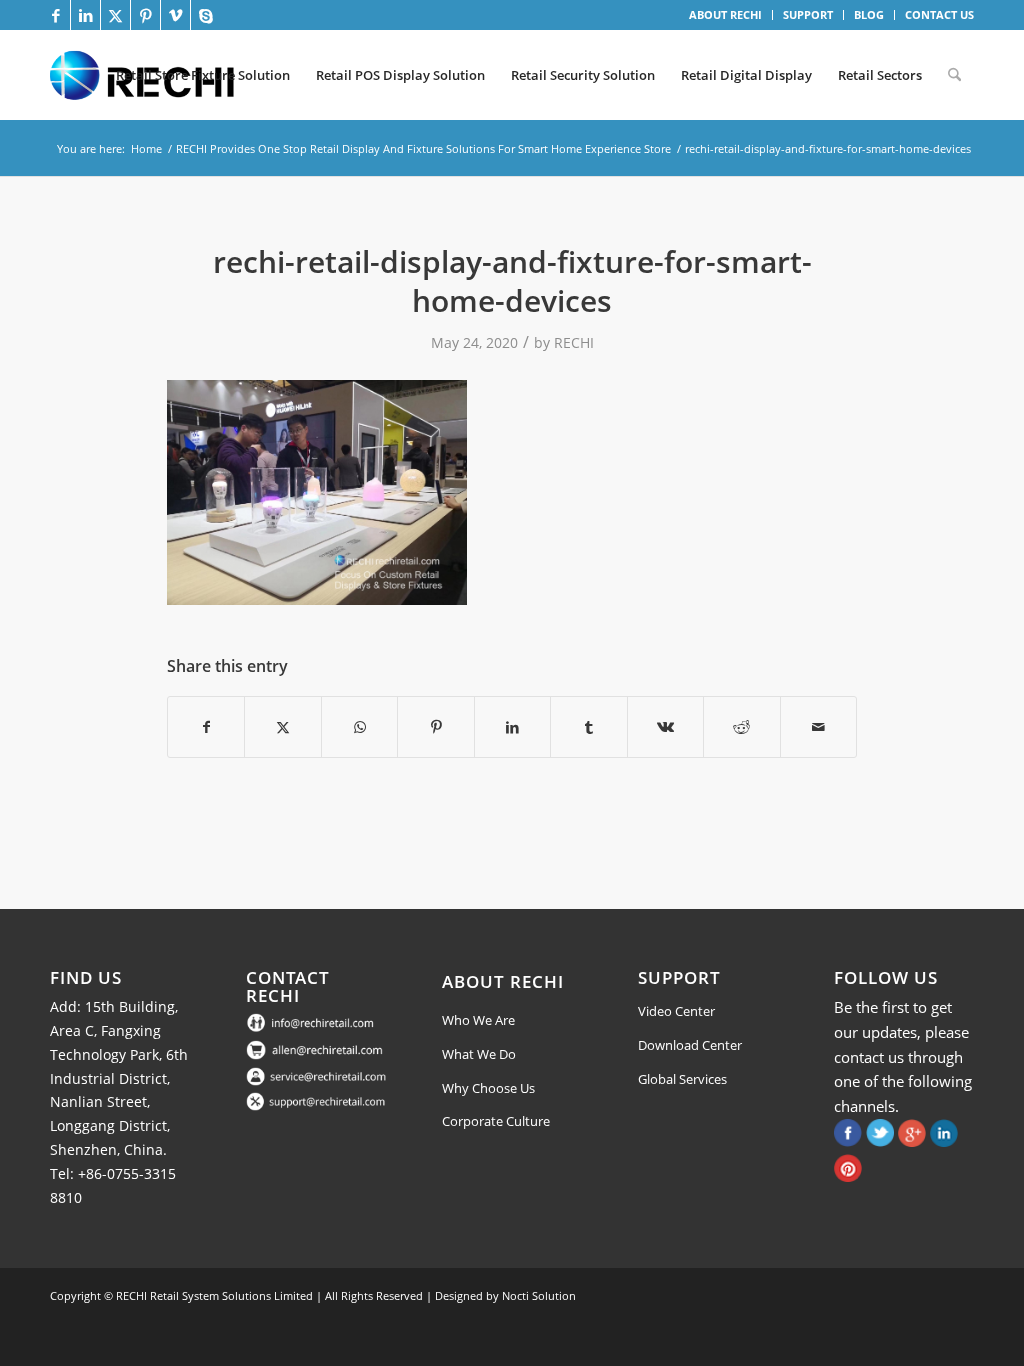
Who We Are (478, 1020)
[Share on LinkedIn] (512, 727)
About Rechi (503, 981)
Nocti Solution (539, 1295)
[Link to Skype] (206, 15)
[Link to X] (115, 15)
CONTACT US (939, 14)
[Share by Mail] (819, 727)
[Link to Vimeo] (175, 15)
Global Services (682, 1079)
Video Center (676, 1011)
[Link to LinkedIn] (85, 15)
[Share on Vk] (665, 727)
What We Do (479, 1054)
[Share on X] (282, 727)
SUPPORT (808, 14)
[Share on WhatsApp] (359, 727)
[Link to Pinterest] (145, 15)
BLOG (869, 14)
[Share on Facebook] (206, 727)
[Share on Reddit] (741, 727)
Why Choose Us (488, 1088)
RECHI (574, 342)
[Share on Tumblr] (588, 727)
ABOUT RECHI (725, 14)
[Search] (954, 75)
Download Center (690, 1045)
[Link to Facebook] (55, 15)
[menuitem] (726, 15)
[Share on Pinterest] (435, 727)
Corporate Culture (496, 1121)
